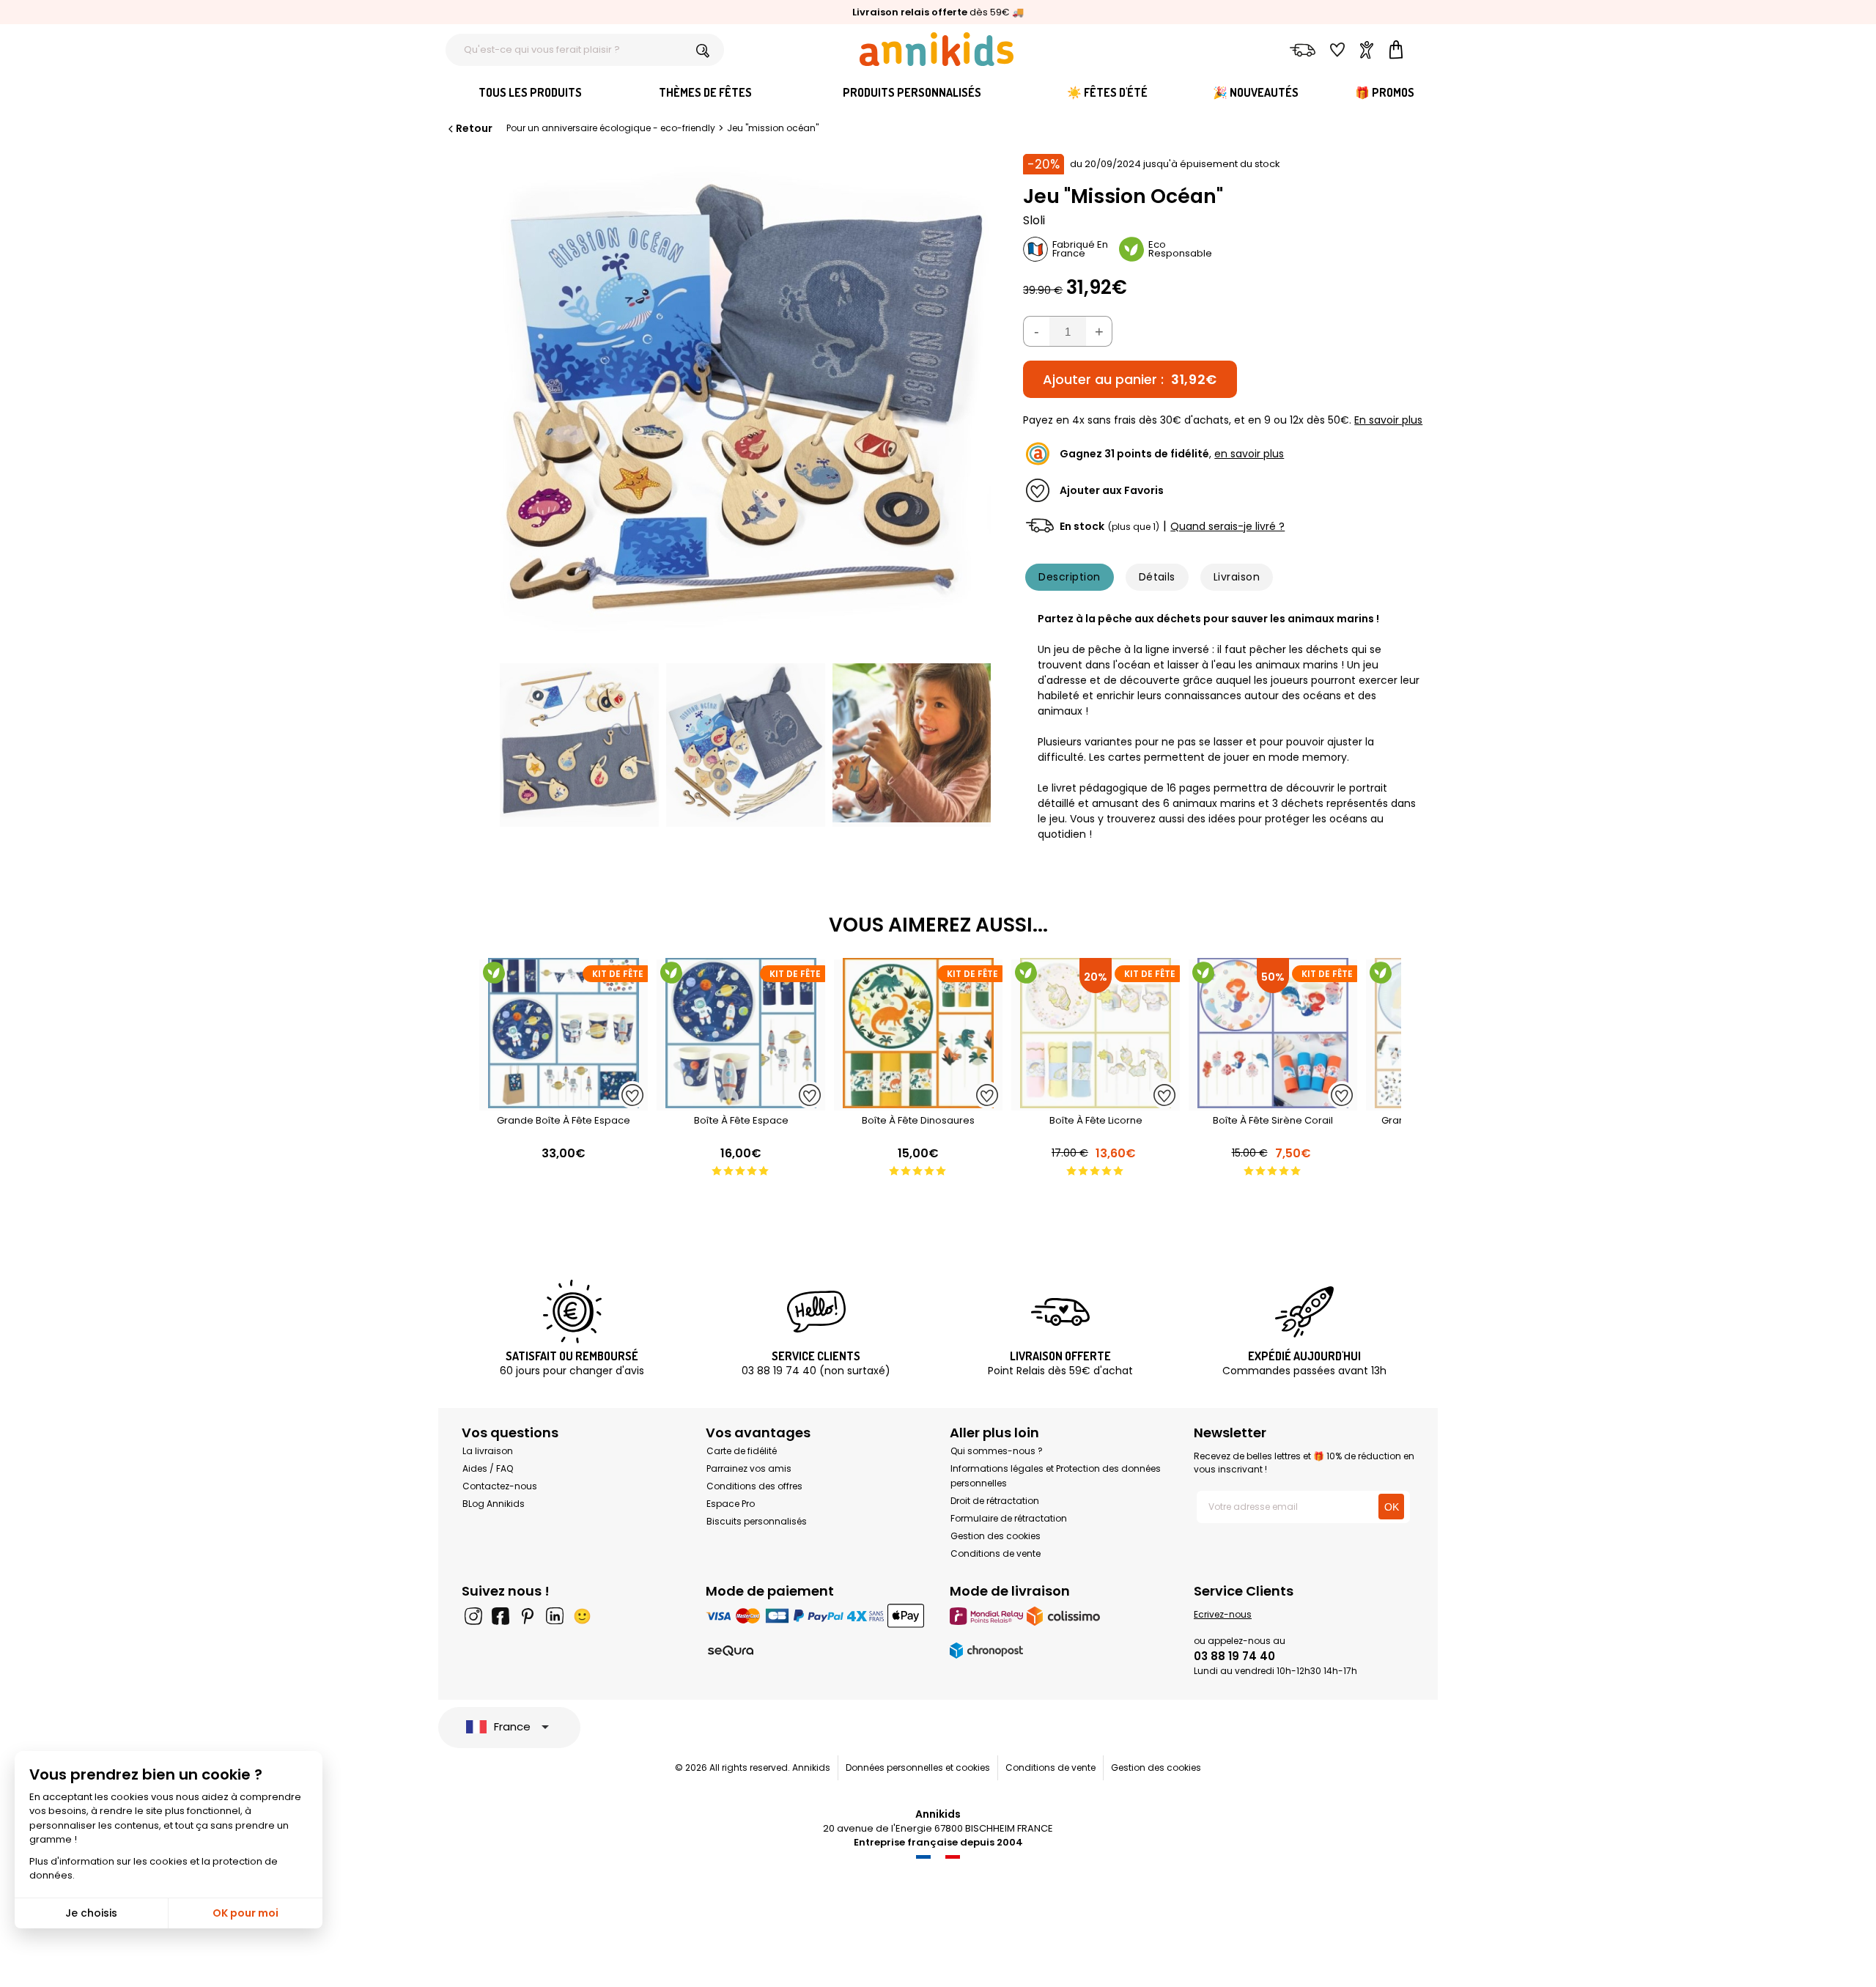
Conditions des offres (754, 1486)
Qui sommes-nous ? (997, 1451)
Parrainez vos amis (749, 1468)
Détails (1157, 577)
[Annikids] (937, 49)
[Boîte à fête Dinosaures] (918, 1103)
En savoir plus (1388, 420)
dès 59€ (931, 12)
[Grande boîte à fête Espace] (564, 1103)
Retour (474, 128)
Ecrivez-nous (1223, 1614)
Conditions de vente (996, 1553)
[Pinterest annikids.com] (528, 1616)
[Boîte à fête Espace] (741, 1103)
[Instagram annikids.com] (473, 1616)
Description (1069, 577)
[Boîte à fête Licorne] (1096, 1103)
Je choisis (91, 1913)
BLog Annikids (494, 1504)
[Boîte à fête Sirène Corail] (1273, 1103)
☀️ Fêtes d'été (1107, 92)
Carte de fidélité (742, 1451)
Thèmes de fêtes (705, 92)
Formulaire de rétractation (1009, 1518)
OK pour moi (245, 1913)
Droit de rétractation (995, 1501)
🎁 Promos (1385, 92)
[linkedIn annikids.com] (555, 1616)
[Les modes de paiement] (816, 1616)
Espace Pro (731, 1504)
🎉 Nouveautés (1256, 92)
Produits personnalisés (912, 92)
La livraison (488, 1451)
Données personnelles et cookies (918, 1767)
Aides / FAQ (488, 1468)
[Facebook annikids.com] (501, 1616)
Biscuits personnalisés (757, 1521)
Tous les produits (530, 92)
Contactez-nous (500, 1486)
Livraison (1237, 577)
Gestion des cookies (996, 1536)
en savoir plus (1249, 454)
